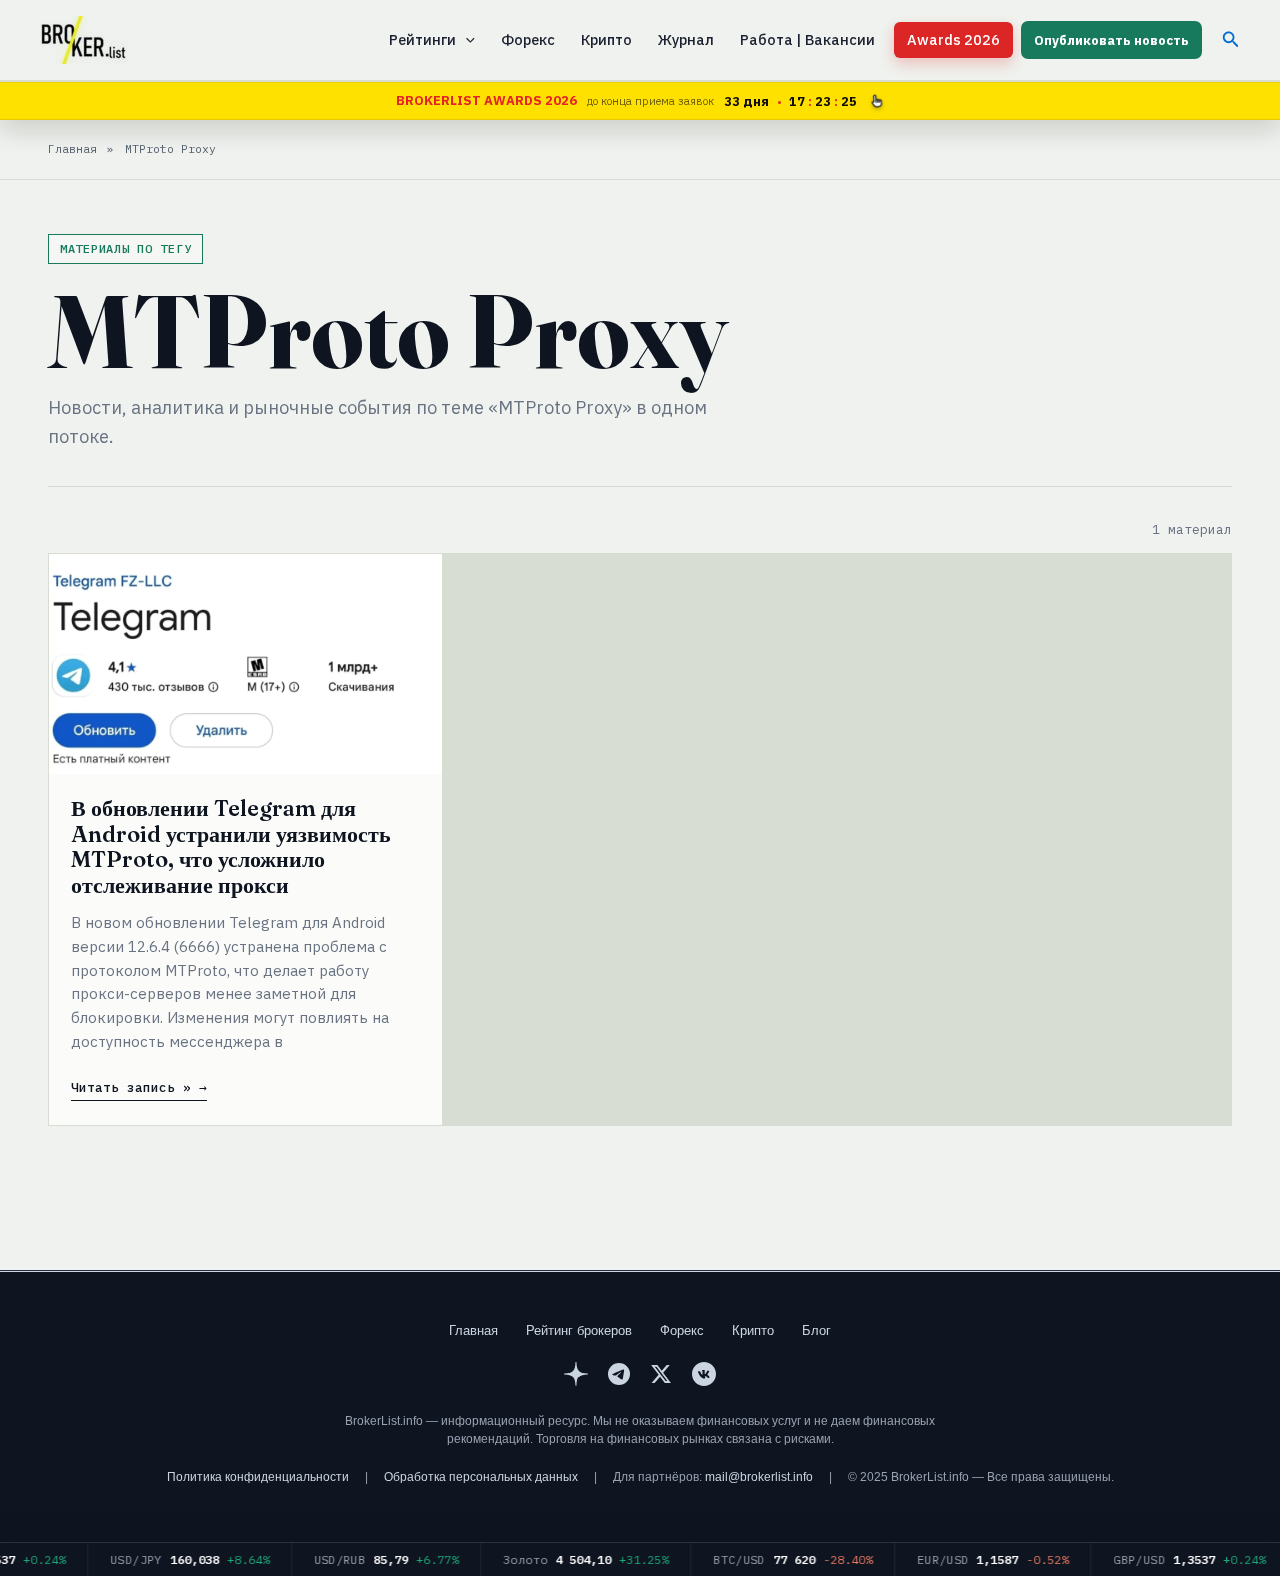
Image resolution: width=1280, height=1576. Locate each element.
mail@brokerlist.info (759, 1477)
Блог (816, 1330)
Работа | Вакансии (807, 39)
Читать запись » (131, 1088)
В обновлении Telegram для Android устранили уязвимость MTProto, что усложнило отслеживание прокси (231, 846)
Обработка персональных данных (481, 1477)
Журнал (686, 39)
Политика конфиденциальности (258, 1477)
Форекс (528, 39)
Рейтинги (422, 39)
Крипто (606, 39)
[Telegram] (619, 1377)
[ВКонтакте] (704, 1377)
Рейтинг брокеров (579, 1330)
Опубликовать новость (1111, 40)
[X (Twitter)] (661, 1377)
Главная (473, 1330)
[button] (465, 40)
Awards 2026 (953, 39)
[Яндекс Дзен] (576, 1377)
